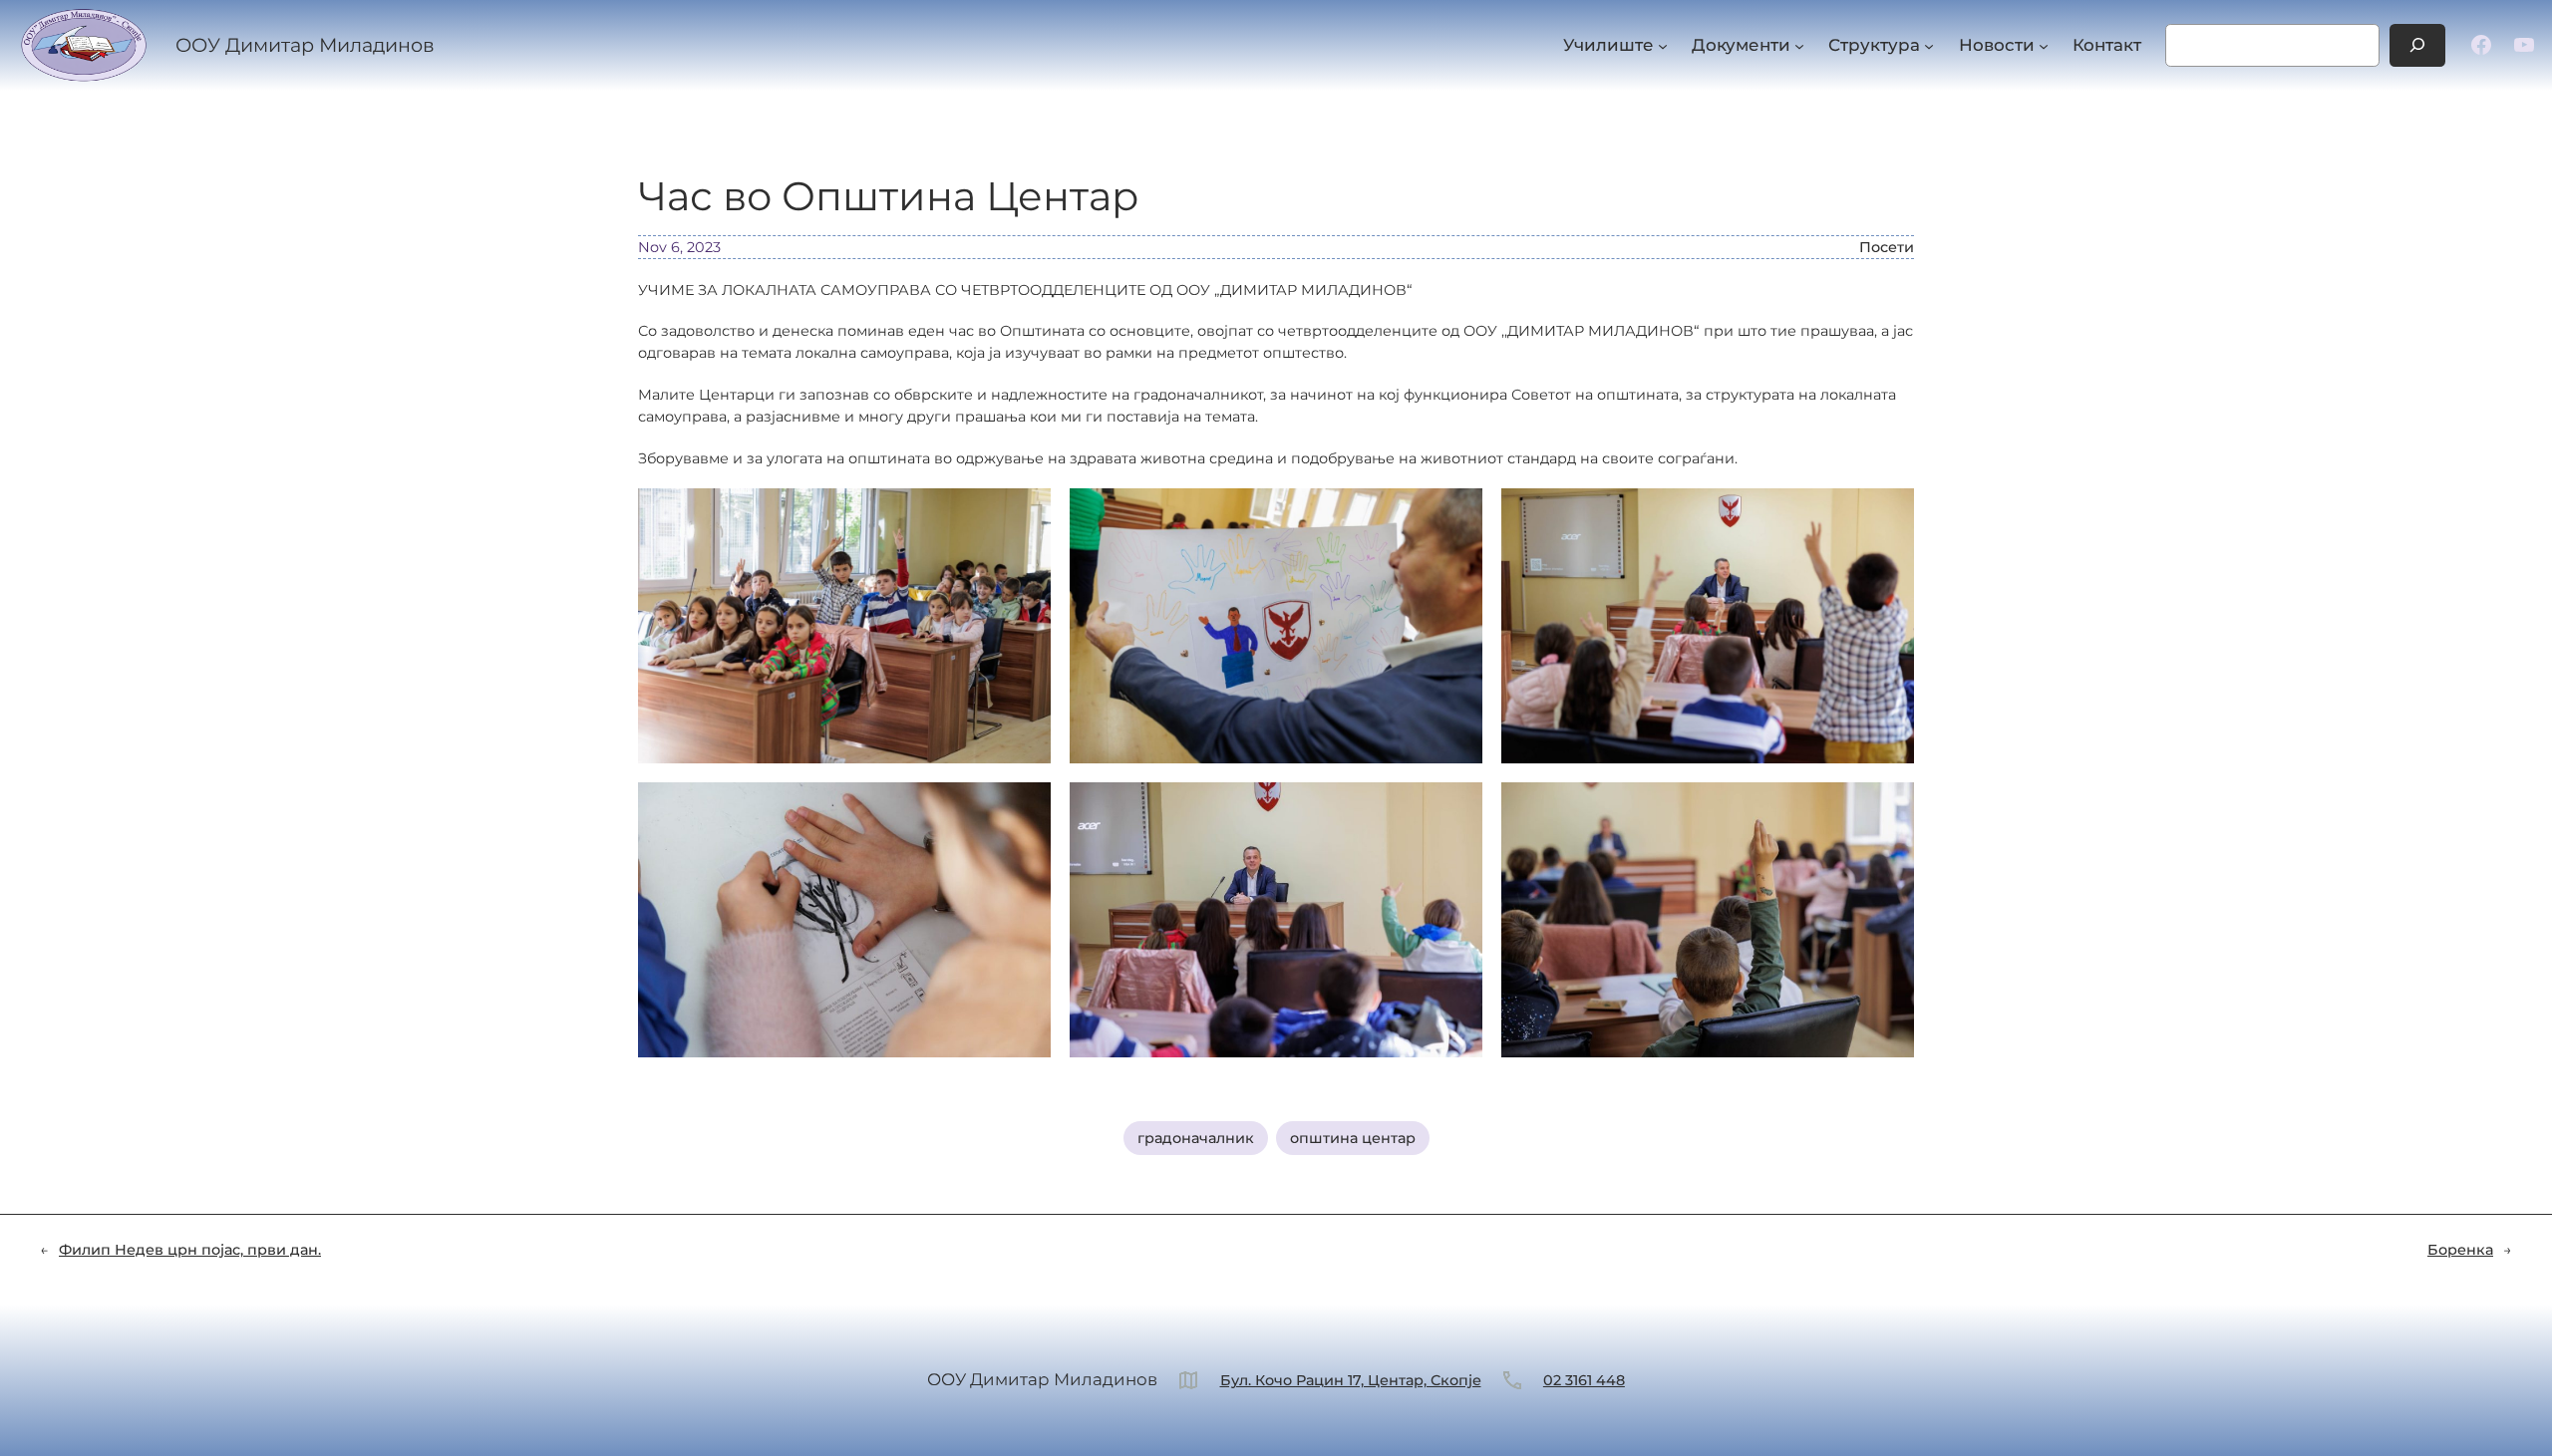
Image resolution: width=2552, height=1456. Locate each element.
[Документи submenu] (1799, 45)
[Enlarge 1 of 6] (1025, 514)
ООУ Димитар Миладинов (305, 45)
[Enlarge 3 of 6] (1888, 514)
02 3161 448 (1584, 1380)
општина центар (1353, 1138)
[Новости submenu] (2044, 45)
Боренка (2460, 1250)
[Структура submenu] (1929, 45)
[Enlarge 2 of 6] (1456, 514)
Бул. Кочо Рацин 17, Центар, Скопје (1351, 1380)
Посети (1887, 247)
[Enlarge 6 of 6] (1888, 808)
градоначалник (1196, 1138)
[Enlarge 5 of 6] (1456, 808)
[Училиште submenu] (1663, 45)
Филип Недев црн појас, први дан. (190, 1250)
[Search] (2417, 45)
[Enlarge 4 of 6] (1025, 808)
